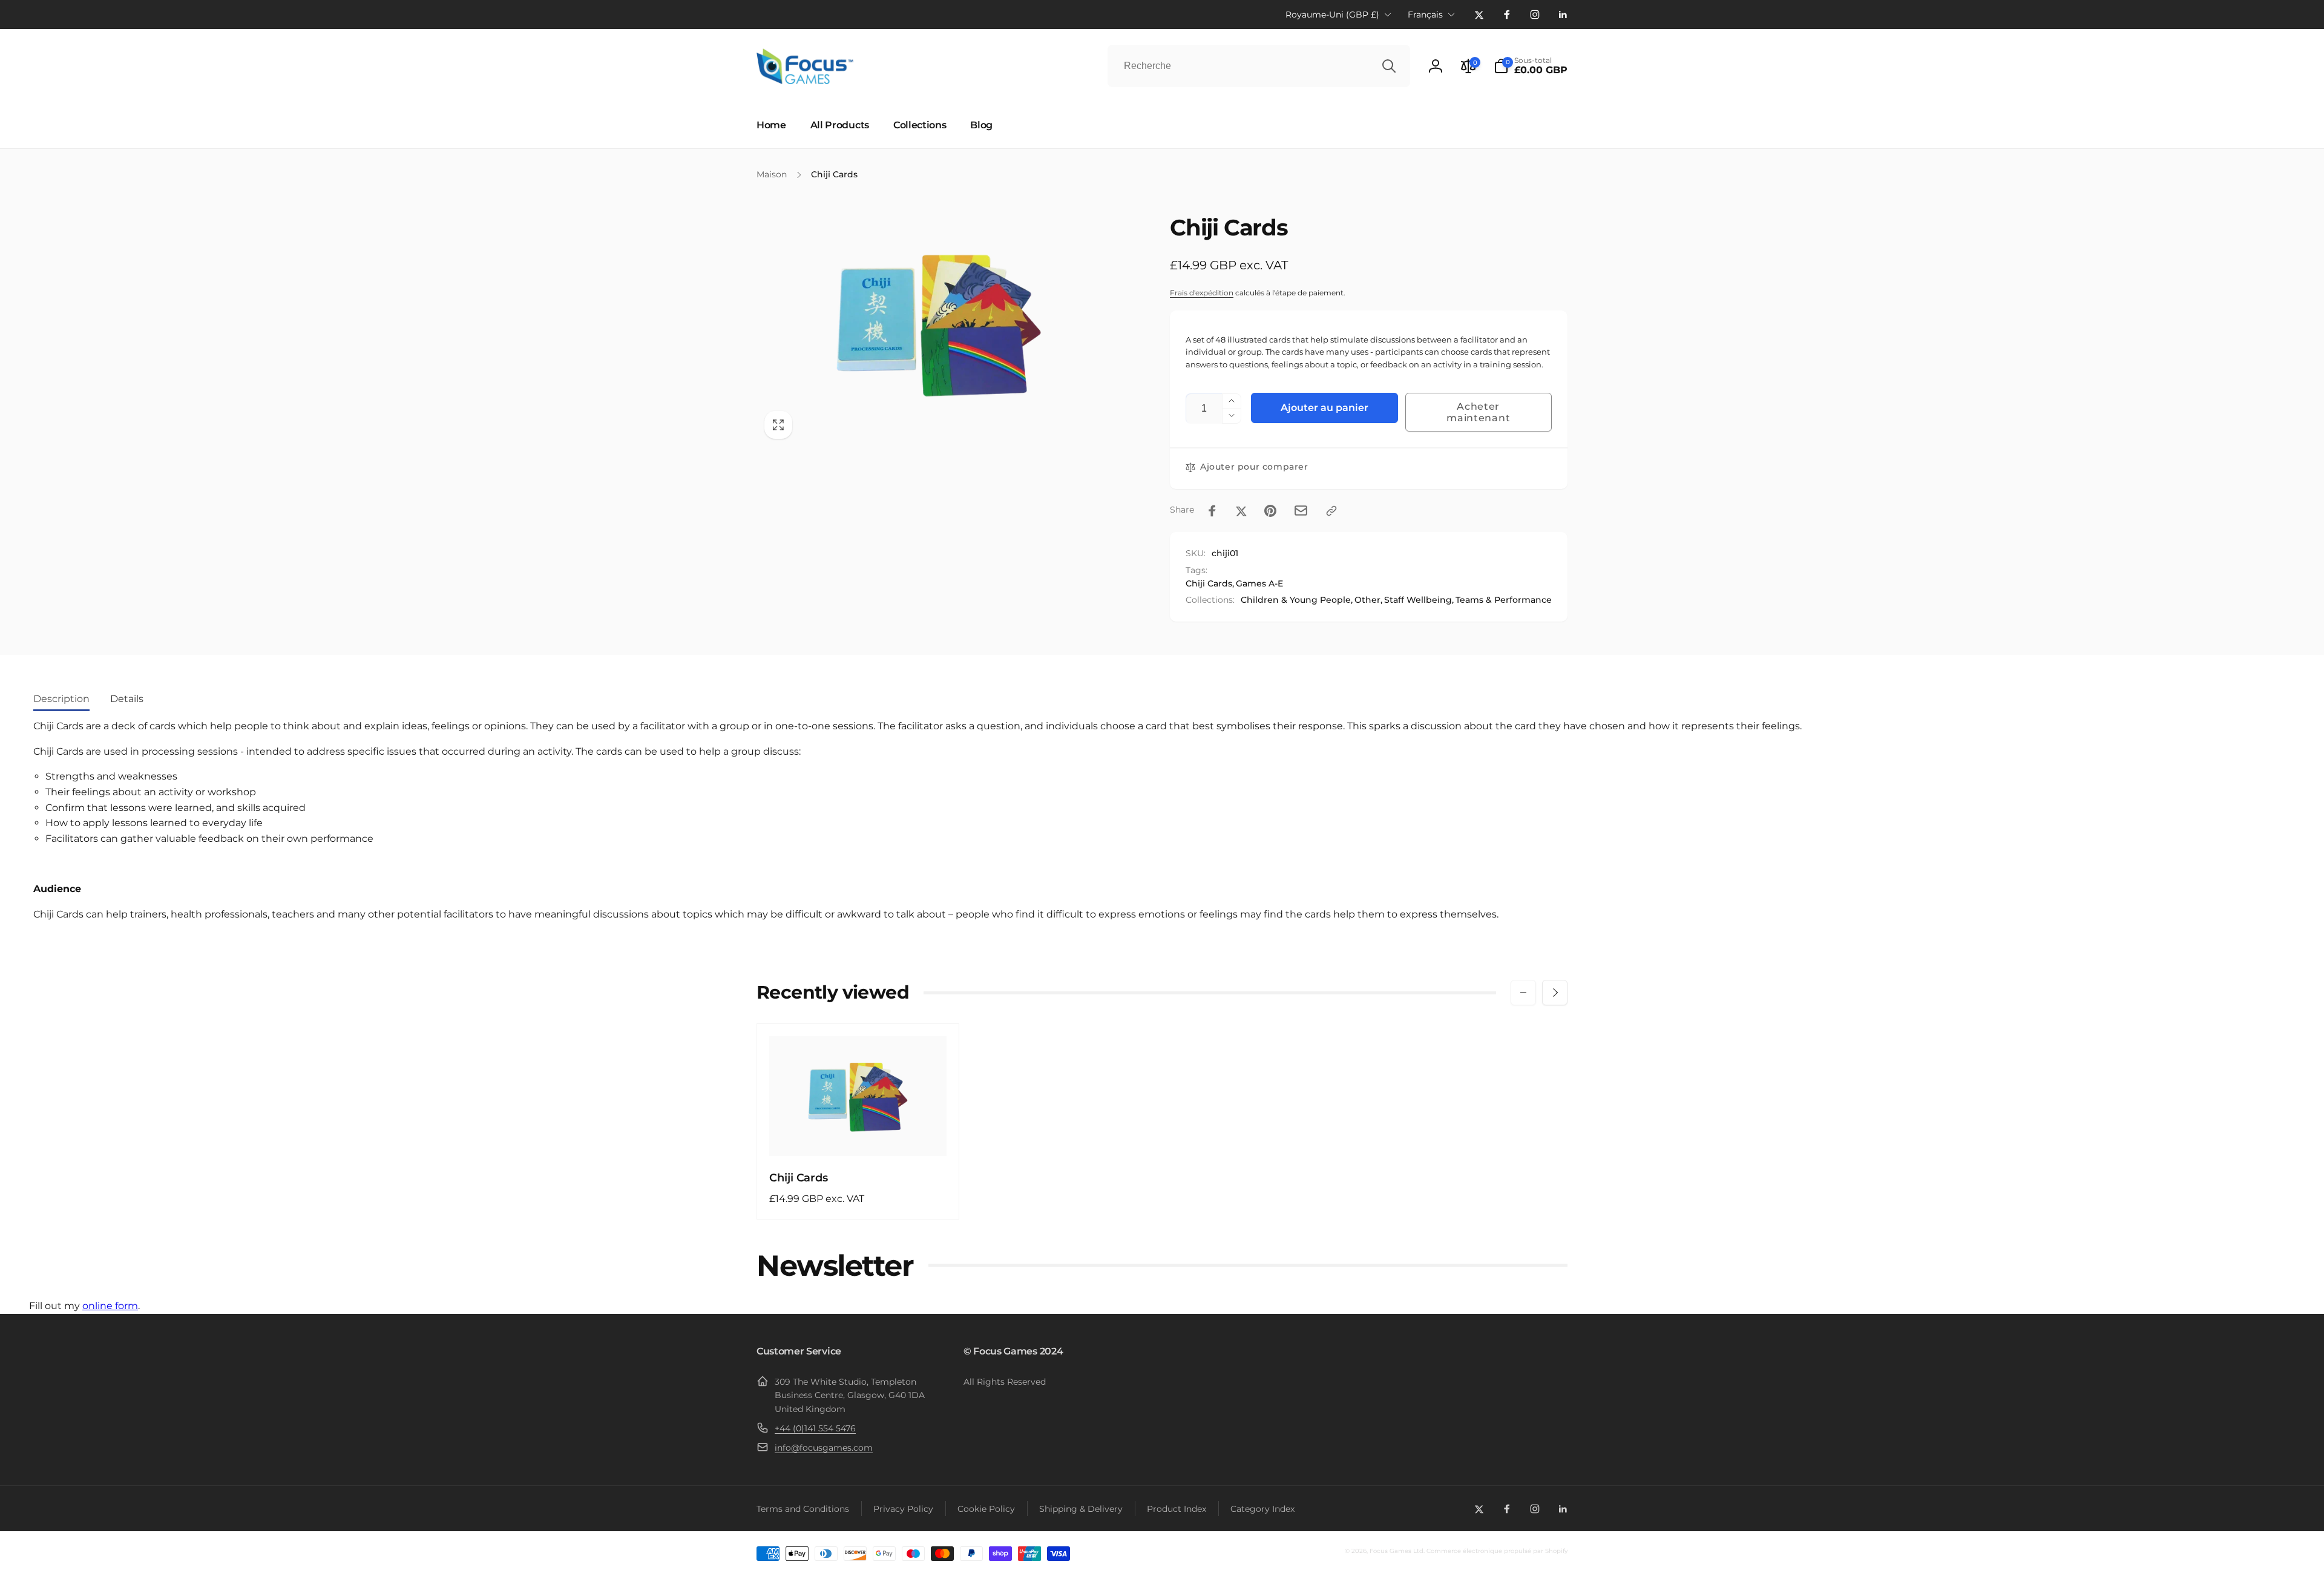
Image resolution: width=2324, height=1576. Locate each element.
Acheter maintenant (1478, 412)
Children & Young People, (1297, 600)
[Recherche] (1389, 66)
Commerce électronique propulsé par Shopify (1497, 1551)
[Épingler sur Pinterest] (1270, 511)
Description (61, 699)
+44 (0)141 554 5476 (815, 1428)
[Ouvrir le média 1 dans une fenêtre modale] (939, 323)
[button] (1531, 66)
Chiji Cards (1209, 583)
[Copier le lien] (1331, 511)
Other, (1368, 600)
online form (110, 1306)
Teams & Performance (1504, 600)
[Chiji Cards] (859, 1134)
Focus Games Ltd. (1397, 1551)
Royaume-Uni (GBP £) (1332, 15)
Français (1425, 15)
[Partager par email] (1301, 511)
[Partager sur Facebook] (1212, 511)
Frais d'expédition (1202, 293)
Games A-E (1259, 583)
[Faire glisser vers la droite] (1555, 993)
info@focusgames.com (824, 1448)
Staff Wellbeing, (1419, 600)
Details (127, 699)
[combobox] (1259, 66)
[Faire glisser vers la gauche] (1523, 993)
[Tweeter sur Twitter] (1241, 511)
